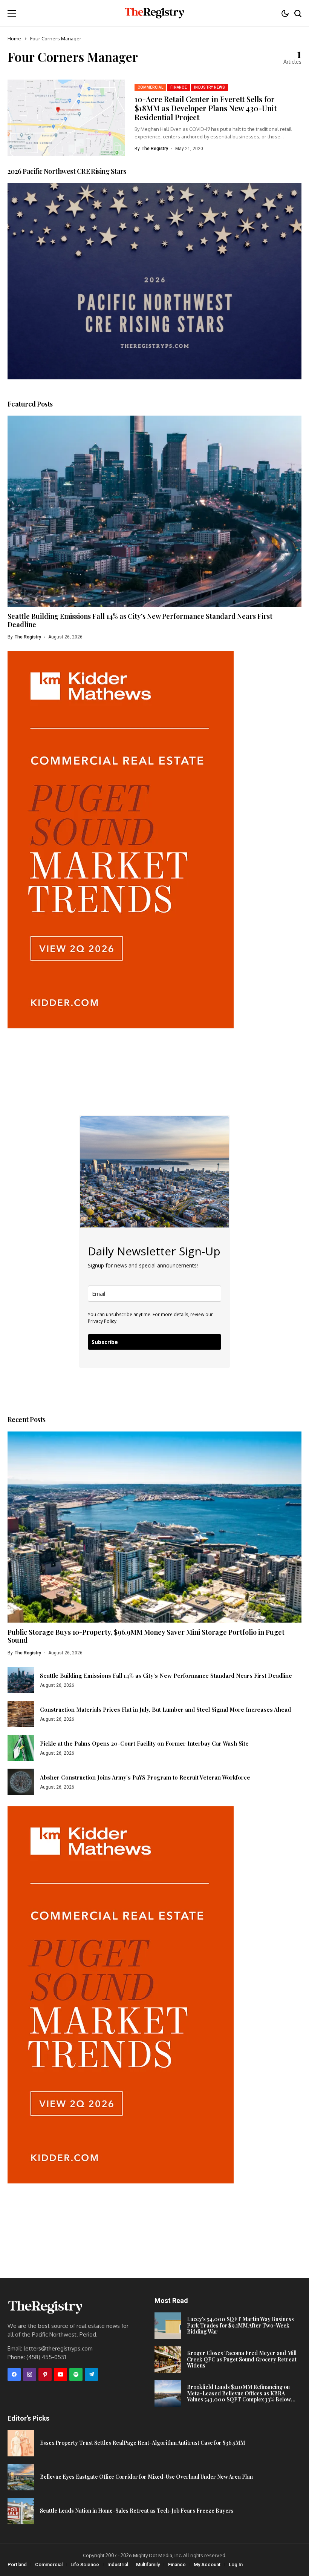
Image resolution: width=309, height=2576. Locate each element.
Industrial (118, 2564)
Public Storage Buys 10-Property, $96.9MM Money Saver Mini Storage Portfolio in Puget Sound (146, 1636)
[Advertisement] (121, 1081)
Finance (177, 2564)
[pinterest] (45, 2374)
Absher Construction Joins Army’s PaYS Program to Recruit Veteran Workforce (145, 1777)
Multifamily (148, 2564)
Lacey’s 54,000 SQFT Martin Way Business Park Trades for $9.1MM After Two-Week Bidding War (240, 2325)
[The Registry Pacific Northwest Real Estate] (154, 13)
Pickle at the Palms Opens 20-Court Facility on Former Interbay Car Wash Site (144, 1743)
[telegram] (91, 2374)
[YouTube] (60, 2374)
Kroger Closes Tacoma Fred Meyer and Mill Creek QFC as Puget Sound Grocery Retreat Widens (242, 2359)
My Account (207, 2564)
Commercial (49, 2564)
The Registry (155, 149)
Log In (236, 2564)
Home (14, 38)
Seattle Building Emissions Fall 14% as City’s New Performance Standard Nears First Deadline (140, 620)
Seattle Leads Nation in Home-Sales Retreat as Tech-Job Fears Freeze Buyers (137, 2511)
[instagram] (30, 2374)
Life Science (85, 2564)
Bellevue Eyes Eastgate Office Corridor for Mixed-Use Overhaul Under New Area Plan (146, 2477)
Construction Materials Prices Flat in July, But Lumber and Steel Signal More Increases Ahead (165, 1709)
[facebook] (14, 2374)
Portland (17, 2564)
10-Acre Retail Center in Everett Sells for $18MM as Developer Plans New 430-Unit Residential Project (206, 108)
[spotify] (76, 2374)
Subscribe (105, 1342)
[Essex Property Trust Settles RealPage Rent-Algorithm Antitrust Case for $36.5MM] (21, 2443)
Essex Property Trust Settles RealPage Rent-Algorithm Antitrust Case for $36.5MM (142, 2443)
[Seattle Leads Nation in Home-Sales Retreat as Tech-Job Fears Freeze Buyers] (21, 2511)
